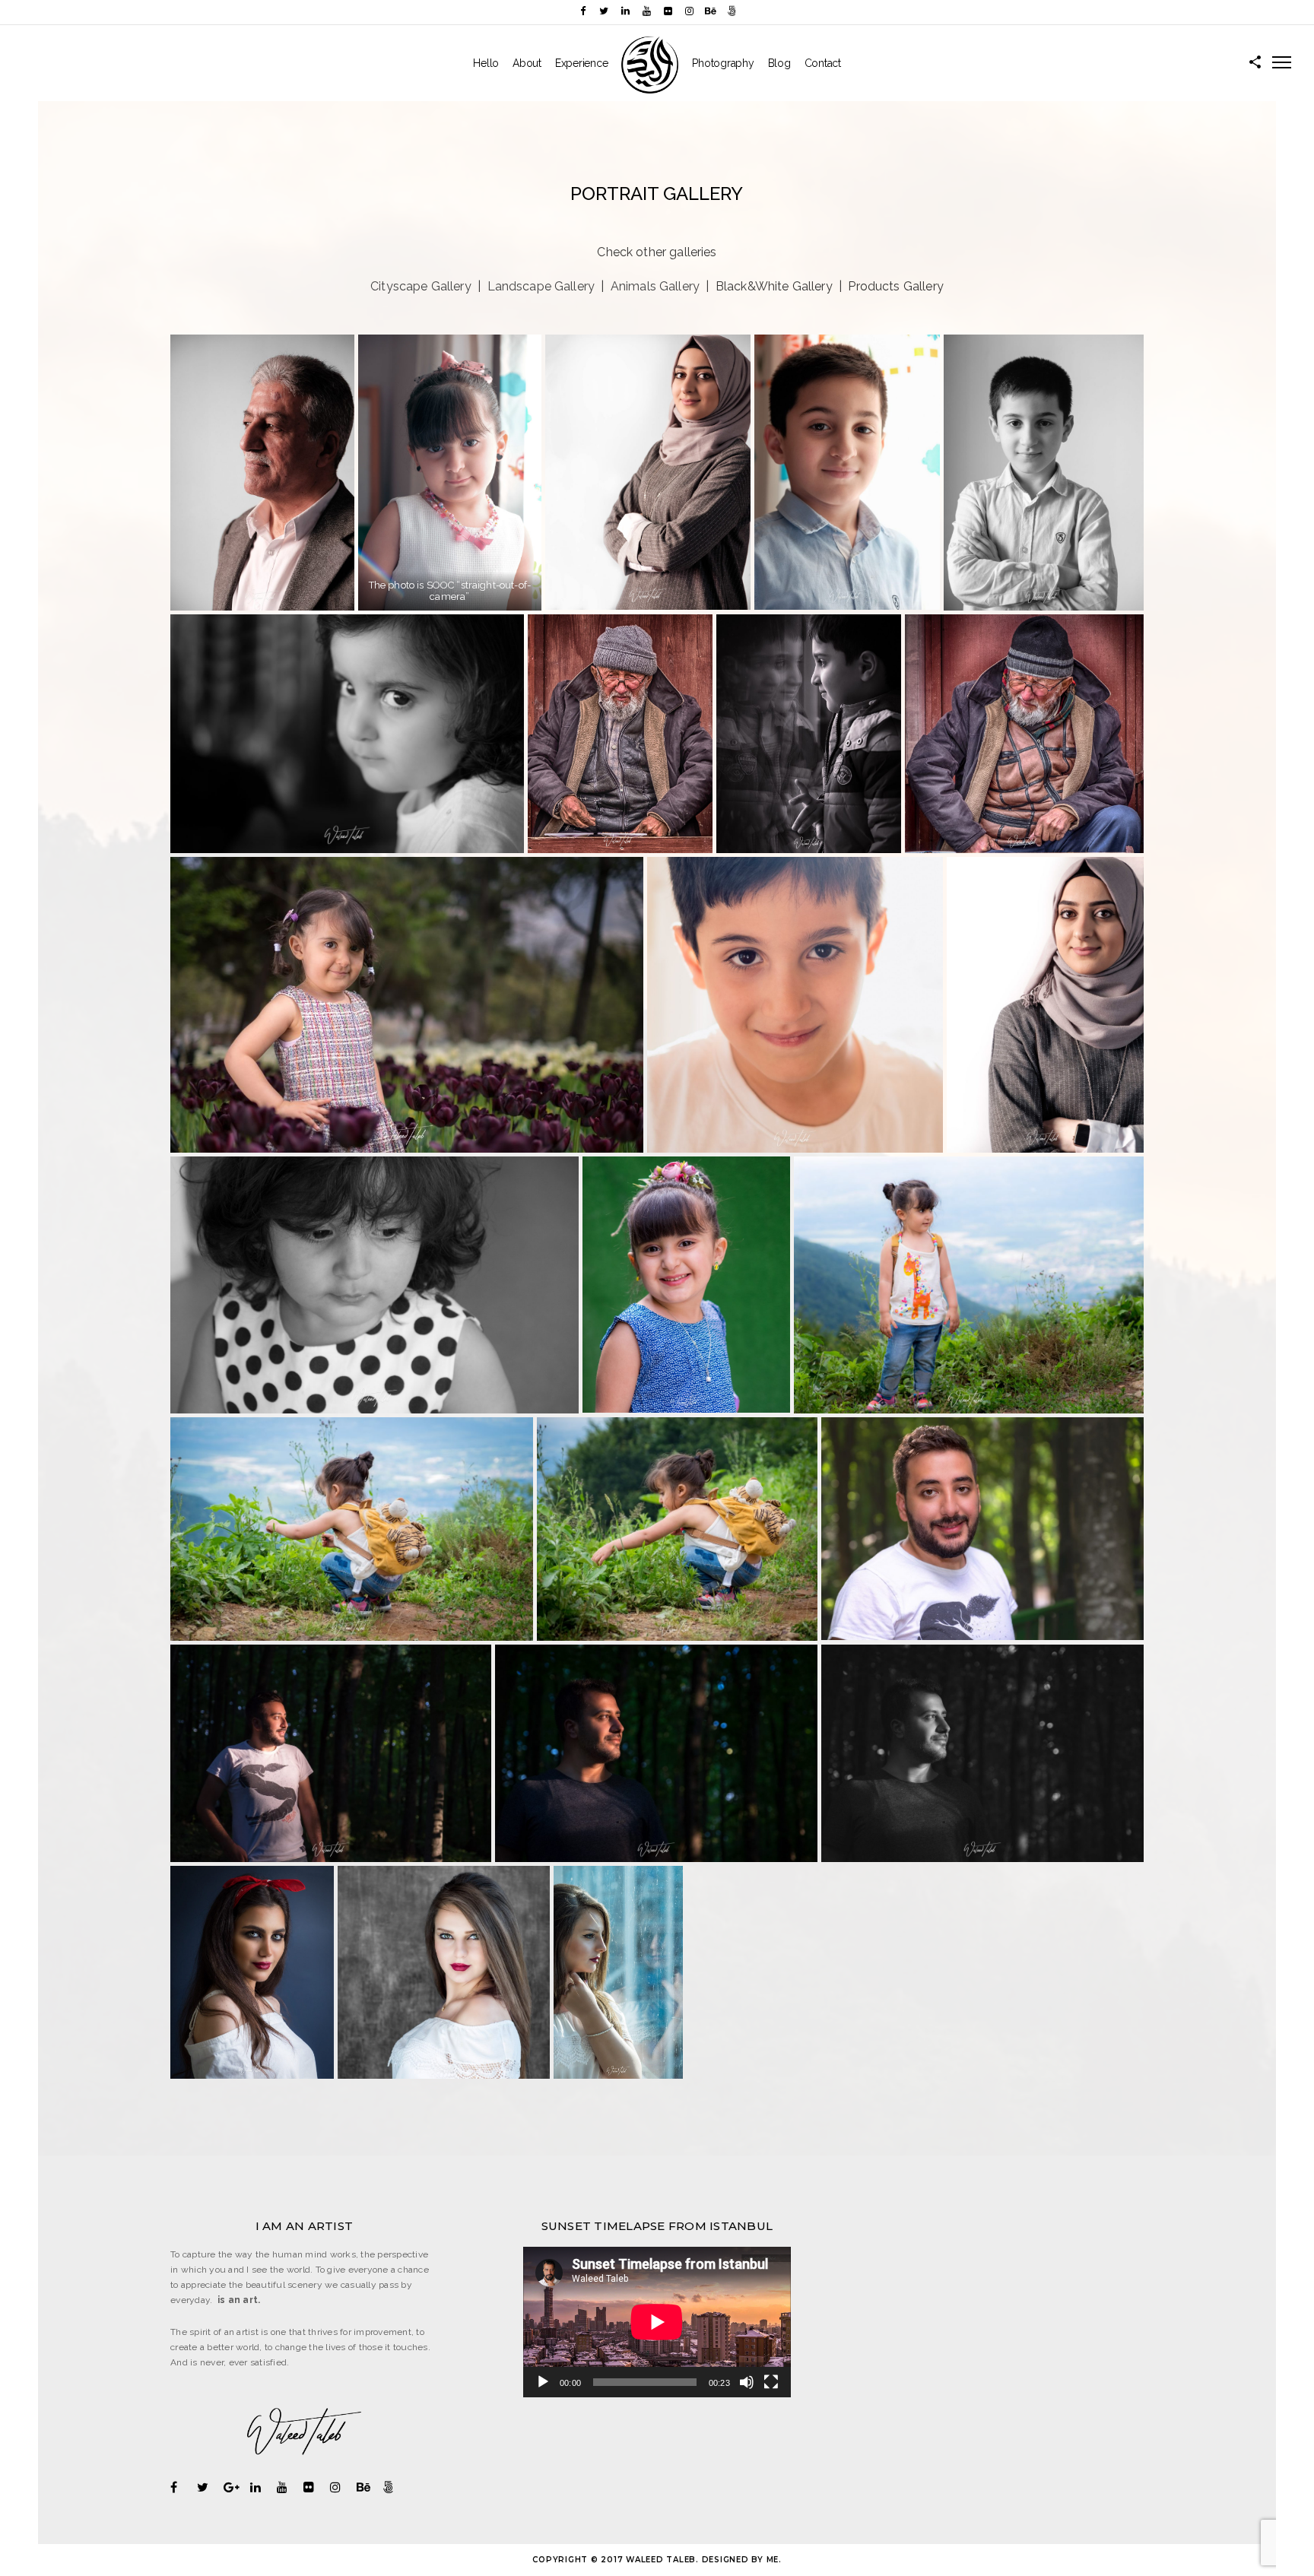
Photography (723, 63)
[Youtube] (646, 11)
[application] (657, 2322)
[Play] (543, 2382)
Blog (779, 63)
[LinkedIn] (625, 11)
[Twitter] (604, 11)
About (527, 63)
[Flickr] (668, 11)
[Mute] (747, 2382)
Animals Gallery (655, 286)
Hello (486, 63)
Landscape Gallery (541, 286)
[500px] (732, 11)
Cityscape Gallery (421, 286)
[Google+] (237, 2487)
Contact (823, 63)
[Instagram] (689, 11)
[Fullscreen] (771, 2382)
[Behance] (710, 11)
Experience (582, 63)
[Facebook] (582, 11)
